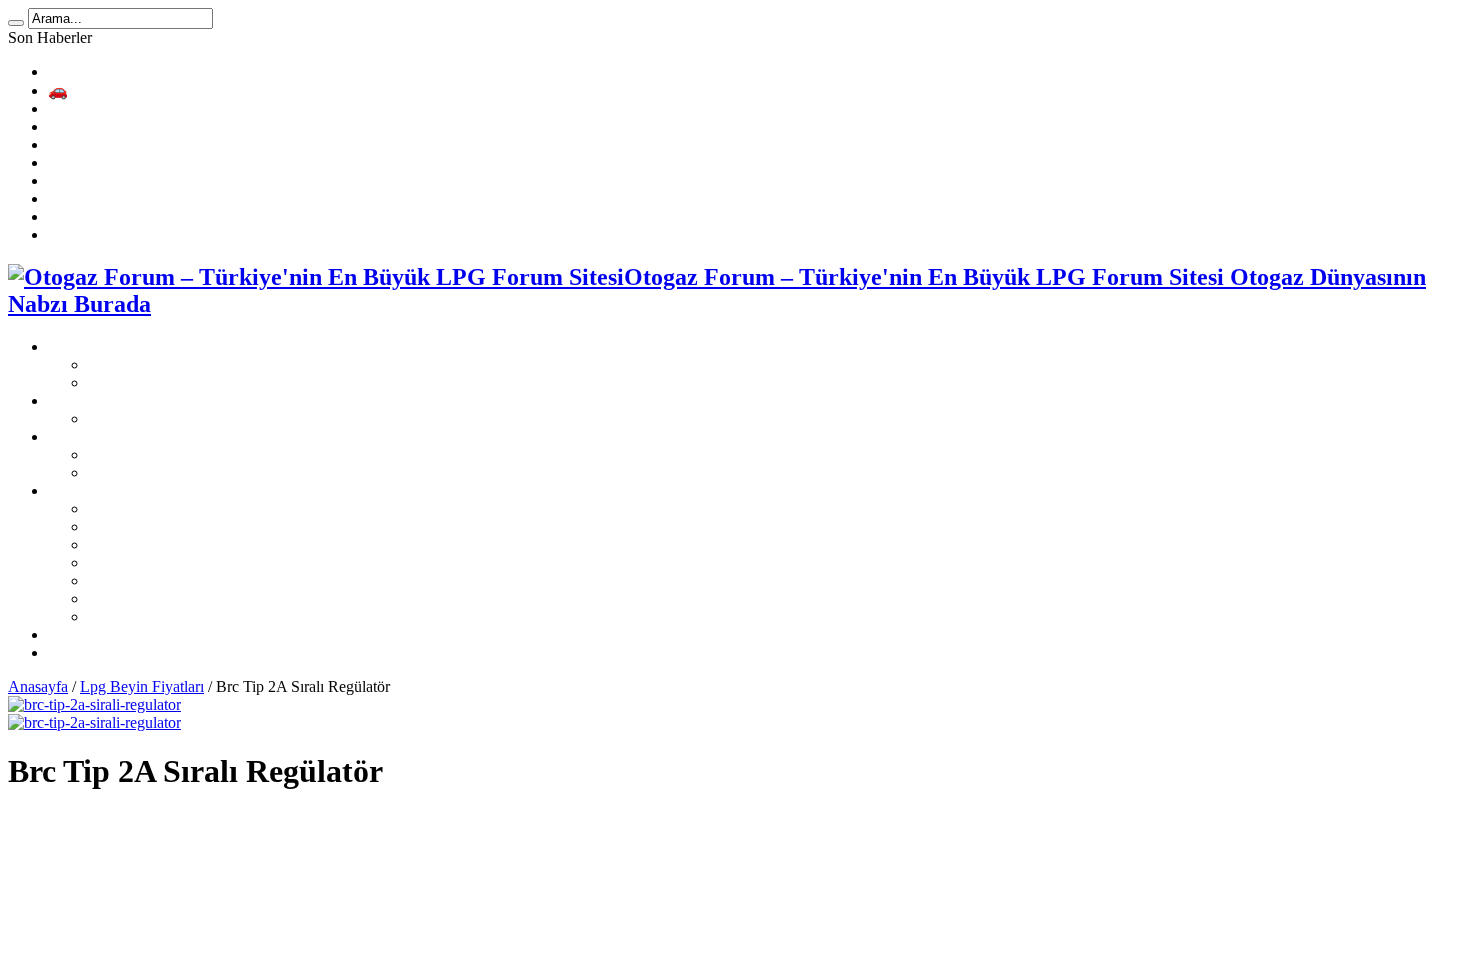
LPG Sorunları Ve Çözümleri (140, 436)
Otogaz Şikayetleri (146, 382)
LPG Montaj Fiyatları (116, 400)
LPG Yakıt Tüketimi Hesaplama (149, 71)
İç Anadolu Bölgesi (149, 598)
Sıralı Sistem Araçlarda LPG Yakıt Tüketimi (186, 198)
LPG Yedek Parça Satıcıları (134, 634)
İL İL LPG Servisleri (113, 490)
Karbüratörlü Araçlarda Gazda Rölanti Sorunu (193, 234)
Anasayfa (38, 686)
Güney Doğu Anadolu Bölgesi (184, 562)
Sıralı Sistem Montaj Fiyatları (180, 418)
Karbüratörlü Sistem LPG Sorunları (200, 472)
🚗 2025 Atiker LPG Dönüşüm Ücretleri (177, 90)
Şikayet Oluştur (137, 364)
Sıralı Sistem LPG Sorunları (176, 454)
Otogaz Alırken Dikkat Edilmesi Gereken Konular (206, 126)
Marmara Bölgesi (142, 616)
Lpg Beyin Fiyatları (142, 686)
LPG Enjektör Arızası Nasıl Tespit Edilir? (179, 216)
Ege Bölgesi (126, 544)
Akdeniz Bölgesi (141, 526)
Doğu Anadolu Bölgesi (161, 580)
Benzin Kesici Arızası (116, 180)
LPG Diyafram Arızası (119, 144)
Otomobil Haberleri (109, 652)
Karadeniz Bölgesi (146, 508)
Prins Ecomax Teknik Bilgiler (141, 108)
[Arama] (16, 23)
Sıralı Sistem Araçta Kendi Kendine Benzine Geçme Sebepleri (244, 162)
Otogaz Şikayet (96, 346)
